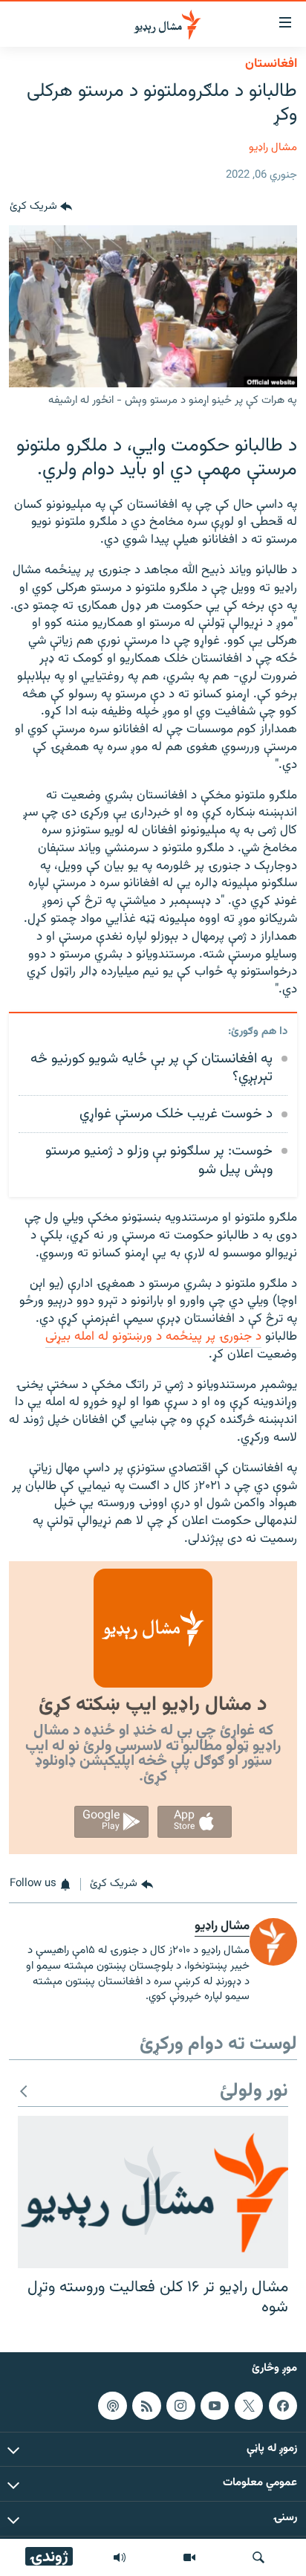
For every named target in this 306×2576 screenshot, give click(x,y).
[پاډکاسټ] (112, 2406)
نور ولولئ (254, 2092)
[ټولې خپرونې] (120, 2557)
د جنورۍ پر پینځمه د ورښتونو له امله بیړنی (153, 1337)
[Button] (41, 207)
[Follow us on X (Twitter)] (249, 2406)
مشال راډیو (273, 148)
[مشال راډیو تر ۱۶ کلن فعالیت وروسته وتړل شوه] (153, 2192)
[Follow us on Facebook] (283, 2406)
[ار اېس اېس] (146, 2406)
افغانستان (271, 64)
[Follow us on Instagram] (180, 2406)
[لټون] (258, 2557)
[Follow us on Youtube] (215, 2406)
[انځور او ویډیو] (189, 2557)
